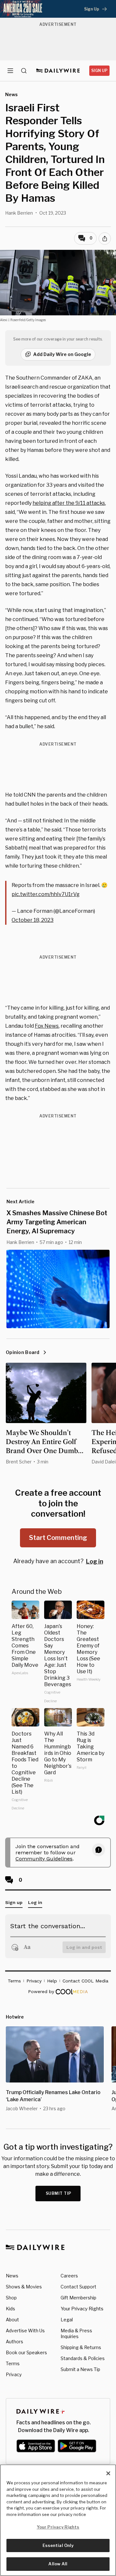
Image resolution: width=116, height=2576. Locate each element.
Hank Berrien (19, 213)
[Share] (105, 239)
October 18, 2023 (33, 920)
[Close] (108, 2473)
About (12, 2320)
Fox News (47, 1026)
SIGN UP (99, 71)
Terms (13, 2363)
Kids (10, 2309)
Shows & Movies (24, 2287)
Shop (11, 2298)
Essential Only (58, 2545)
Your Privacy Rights (82, 2309)
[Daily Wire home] (58, 71)
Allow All (58, 2564)
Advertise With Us (25, 2331)
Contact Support (78, 2287)
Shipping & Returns (81, 2347)
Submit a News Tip (80, 2369)
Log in (95, 1561)
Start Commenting (58, 1538)
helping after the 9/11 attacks (69, 503)
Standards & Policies (83, 2358)
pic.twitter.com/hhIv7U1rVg (46, 894)
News (12, 2276)
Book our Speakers (26, 2352)
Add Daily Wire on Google (62, 354)
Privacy (14, 2374)
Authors (15, 2342)
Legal (67, 2320)
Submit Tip (59, 2193)
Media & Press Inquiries (76, 2333)
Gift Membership (78, 2298)
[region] (58, 2520)
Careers (69, 2276)
